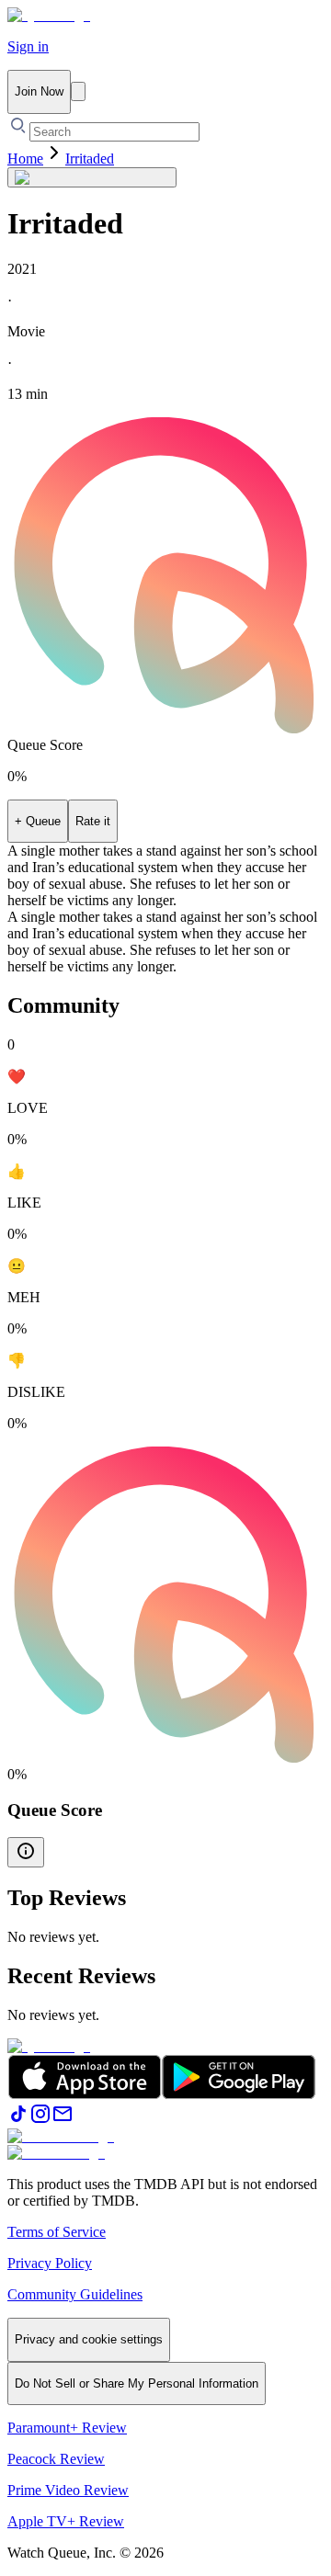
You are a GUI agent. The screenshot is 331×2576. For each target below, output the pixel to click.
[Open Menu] (78, 91)
